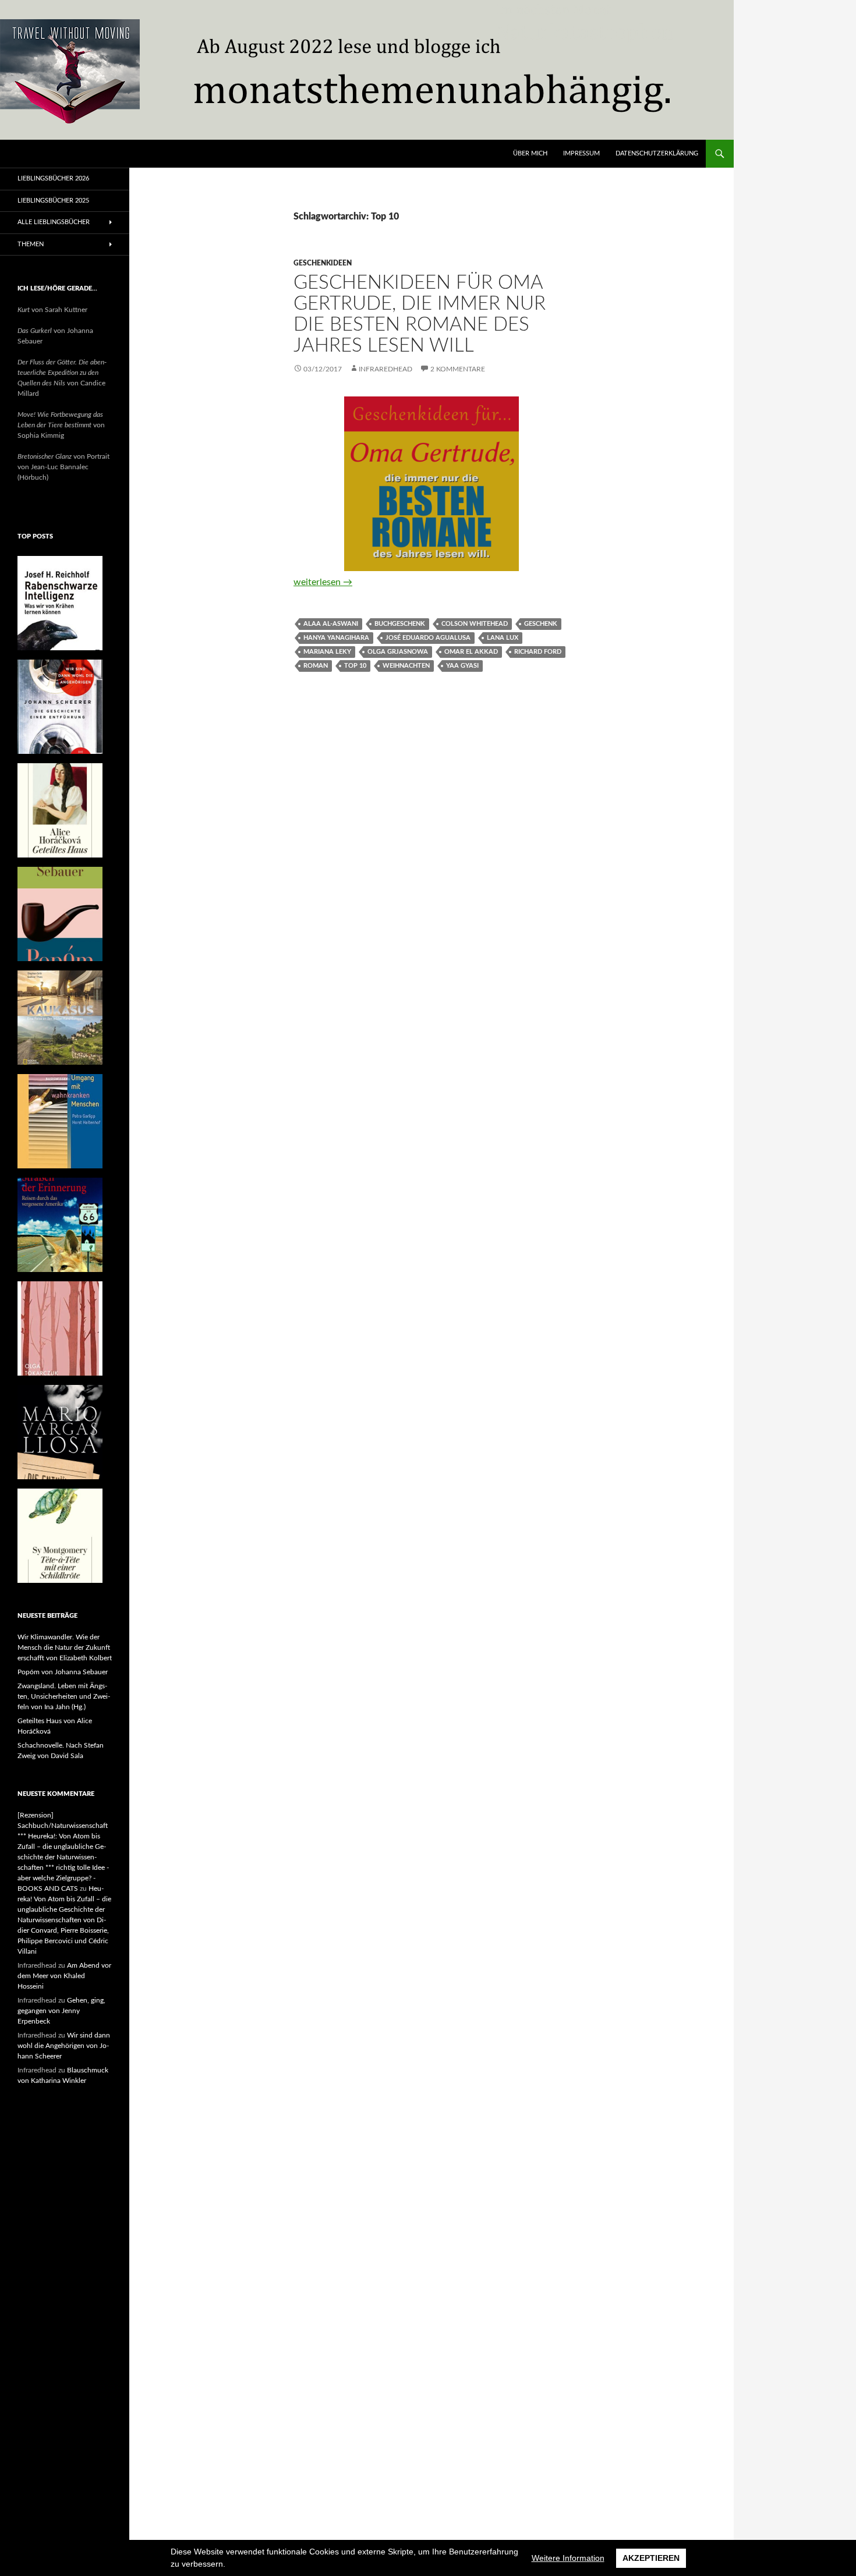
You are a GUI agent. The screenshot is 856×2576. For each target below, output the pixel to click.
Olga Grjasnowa (398, 652)
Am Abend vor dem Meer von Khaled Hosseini (64, 1976)
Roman (316, 666)
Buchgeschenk (400, 624)
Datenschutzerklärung (657, 153)
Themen (31, 244)
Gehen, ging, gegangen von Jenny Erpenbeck (61, 2011)
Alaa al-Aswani (331, 624)
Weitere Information (568, 2558)
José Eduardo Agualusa (428, 638)
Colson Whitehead (475, 624)
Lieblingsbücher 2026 (53, 178)
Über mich (530, 153)
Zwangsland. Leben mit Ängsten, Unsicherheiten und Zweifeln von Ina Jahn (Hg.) (64, 1696)
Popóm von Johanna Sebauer (63, 1672)
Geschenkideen (323, 263)
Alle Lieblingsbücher (54, 222)
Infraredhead (385, 369)
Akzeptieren (651, 2558)
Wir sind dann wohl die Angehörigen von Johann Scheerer (64, 2046)
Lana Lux (503, 638)
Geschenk (541, 624)
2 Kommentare (458, 369)
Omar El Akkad (471, 652)
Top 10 (355, 666)
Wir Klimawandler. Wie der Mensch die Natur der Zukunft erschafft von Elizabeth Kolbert (65, 1647)
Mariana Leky (327, 652)
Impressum (581, 153)
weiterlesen (323, 582)
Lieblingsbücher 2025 (53, 201)
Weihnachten (406, 666)
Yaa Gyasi (462, 666)
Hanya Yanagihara (336, 638)
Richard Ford (538, 652)
